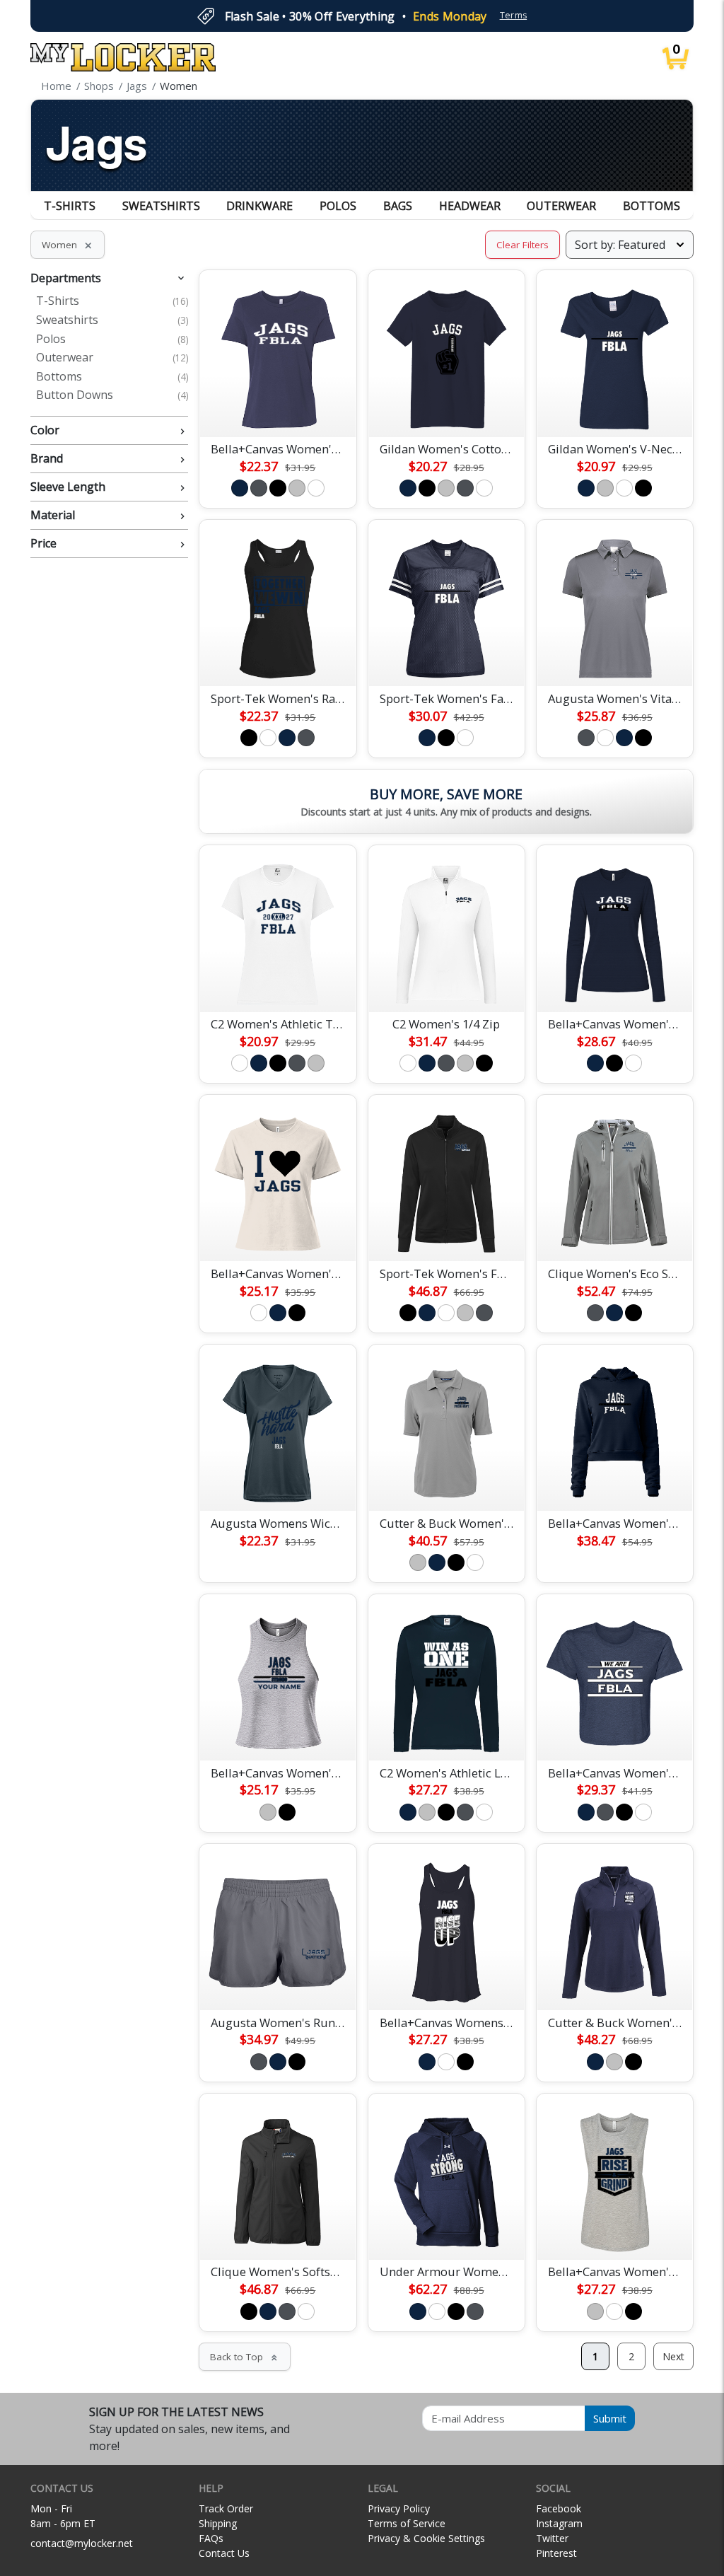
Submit (610, 2418)
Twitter (552, 2538)
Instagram (559, 2523)
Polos (338, 206)
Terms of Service (407, 2523)
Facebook (559, 2508)
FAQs (211, 2538)
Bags (398, 206)
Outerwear (561, 206)
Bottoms (652, 206)
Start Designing (278, 410)
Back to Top (245, 2357)
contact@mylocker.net (82, 2543)
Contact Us (224, 2553)
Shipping (218, 2523)
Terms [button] (514, 15)
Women (68, 245)
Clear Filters (522, 245)
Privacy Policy (399, 2508)
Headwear (470, 206)
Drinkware (259, 206)
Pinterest (556, 2553)
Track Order (226, 2508)
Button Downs (112, 395)
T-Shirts (70, 206)
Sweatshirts (161, 206)
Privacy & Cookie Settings (426, 2538)
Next (673, 2356)
